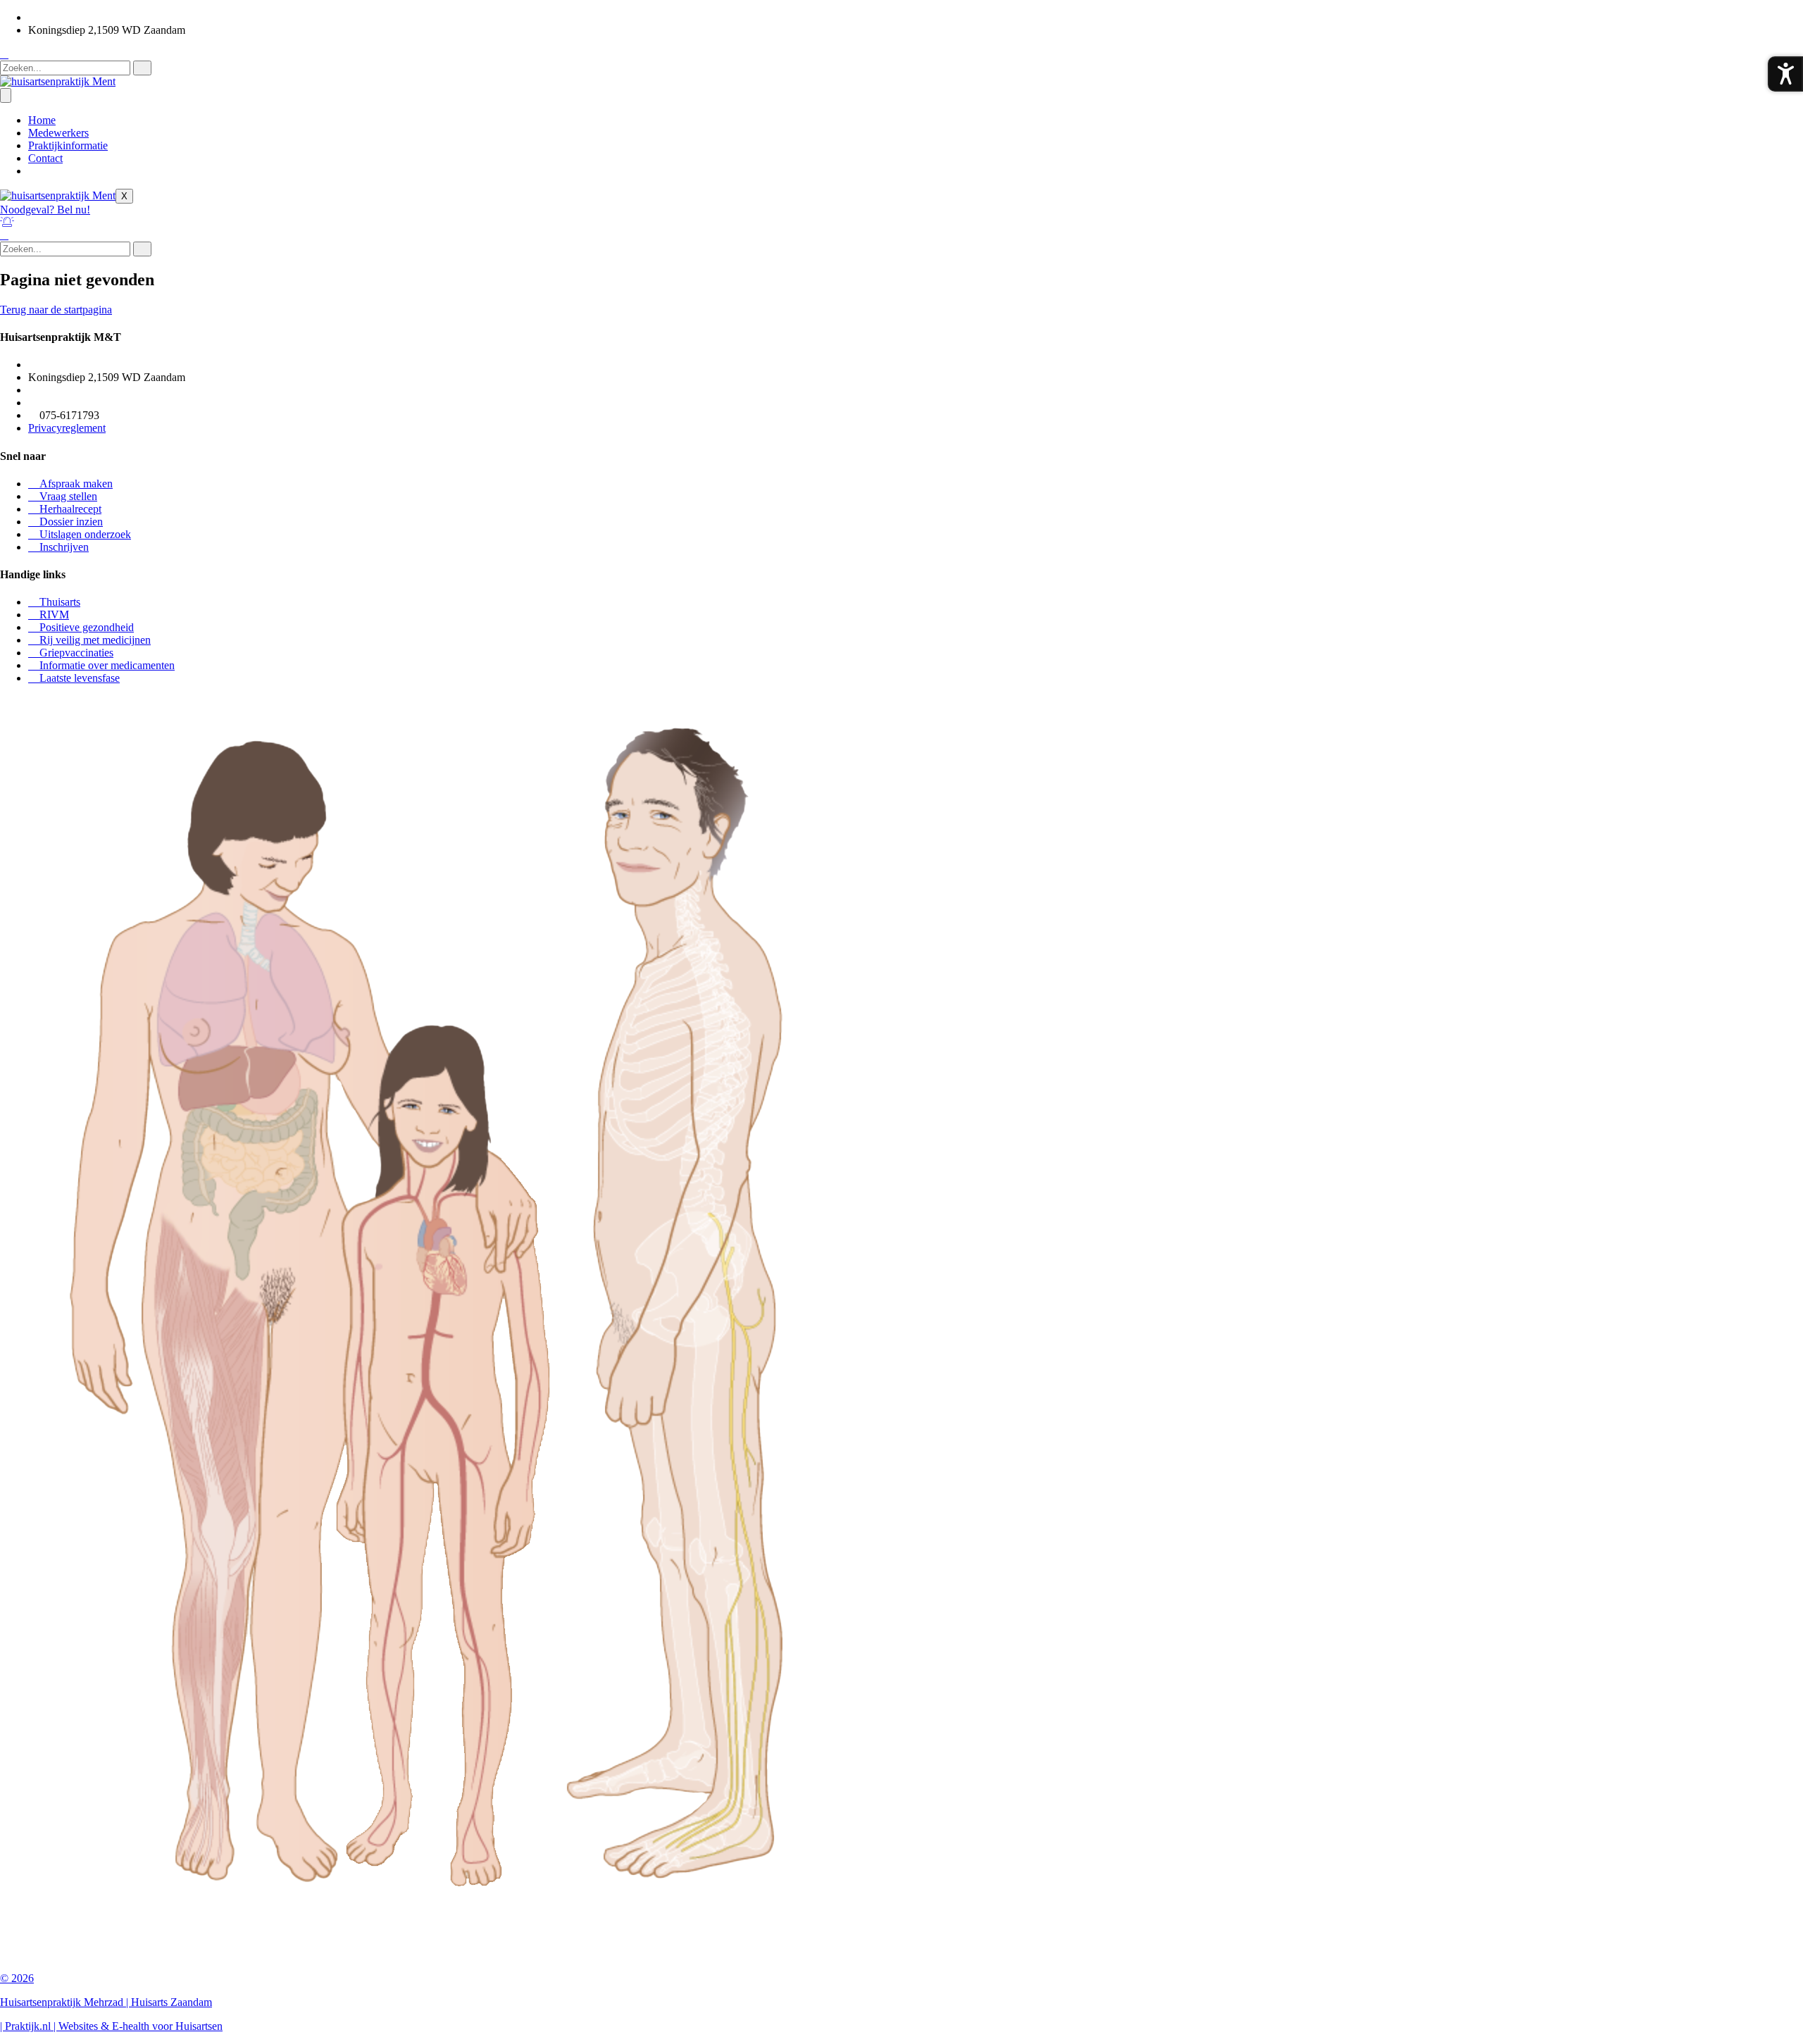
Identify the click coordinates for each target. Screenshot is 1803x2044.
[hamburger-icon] (6, 95)
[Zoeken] (142, 68)
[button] (4, 54)
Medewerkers (58, 133)
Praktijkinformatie (68, 145)
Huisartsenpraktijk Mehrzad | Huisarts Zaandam (106, 2002)
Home (42, 120)
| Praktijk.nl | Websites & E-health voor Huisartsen (111, 2026)
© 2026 (17, 1978)
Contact (45, 158)
